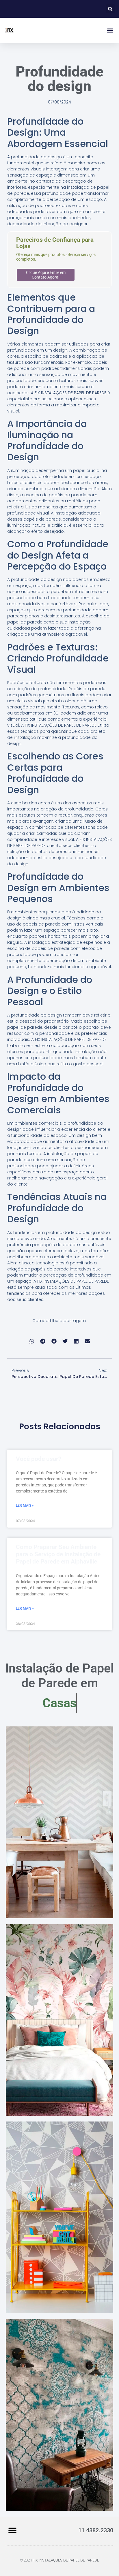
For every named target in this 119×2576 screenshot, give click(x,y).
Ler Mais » (25, 1506)
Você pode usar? (39, 1459)
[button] (110, 9)
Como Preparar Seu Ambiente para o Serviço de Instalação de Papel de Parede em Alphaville (58, 1554)
